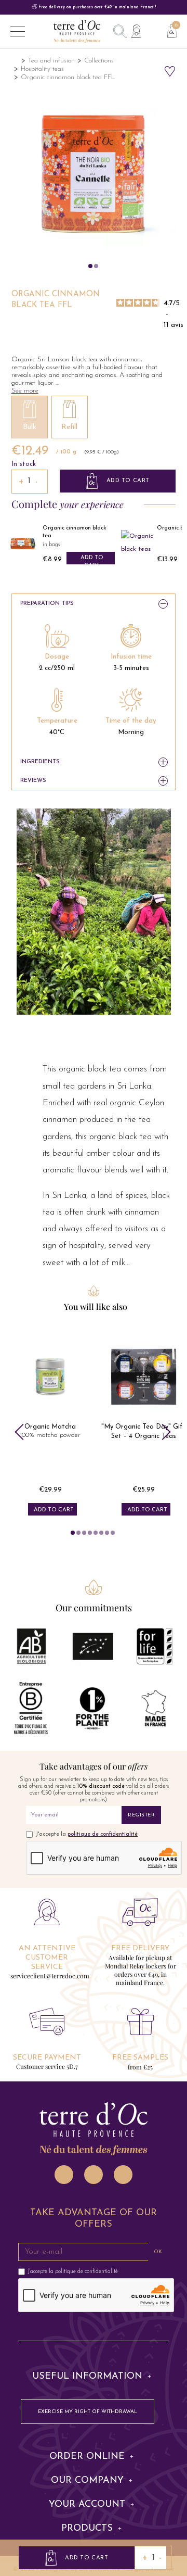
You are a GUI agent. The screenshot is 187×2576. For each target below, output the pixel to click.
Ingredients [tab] (40, 762)
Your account (87, 2505)
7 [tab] (107, 1533)
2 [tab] (78, 1533)
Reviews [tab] (33, 781)
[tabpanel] (50, 1425)
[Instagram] (64, 2175)
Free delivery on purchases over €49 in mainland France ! (96, 7)
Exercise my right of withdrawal (88, 2412)
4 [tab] (90, 1533)
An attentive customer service (47, 1958)
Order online (87, 2457)
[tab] (94, 2377)
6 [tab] (101, 1533)
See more (25, 391)
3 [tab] (84, 1533)
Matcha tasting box (144, 1427)
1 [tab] (73, 1533)
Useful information (87, 2377)
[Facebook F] (94, 2175)
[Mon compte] (136, 31)
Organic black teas (68, 528)
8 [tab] (113, 1533)
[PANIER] (168, 30)
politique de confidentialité (103, 1834)
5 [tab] (96, 1533)
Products (87, 2529)
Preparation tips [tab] (47, 604)
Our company (87, 2481)
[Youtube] (123, 2175)
